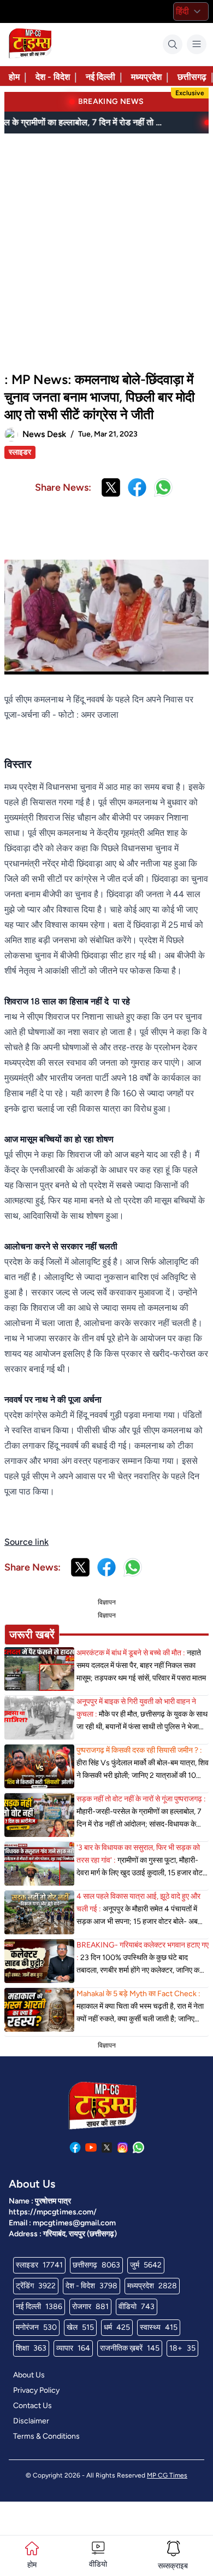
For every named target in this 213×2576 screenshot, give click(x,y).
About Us (29, 2375)
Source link (26, 1542)
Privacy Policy (36, 2390)
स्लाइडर (20, 452)
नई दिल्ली (100, 77)
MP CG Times (167, 2475)
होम (14, 77)
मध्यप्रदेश (146, 77)
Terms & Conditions (46, 2436)
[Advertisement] (106, 248)
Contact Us (32, 2406)
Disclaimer (31, 2421)
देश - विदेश (53, 77)
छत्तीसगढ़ (192, 77)
